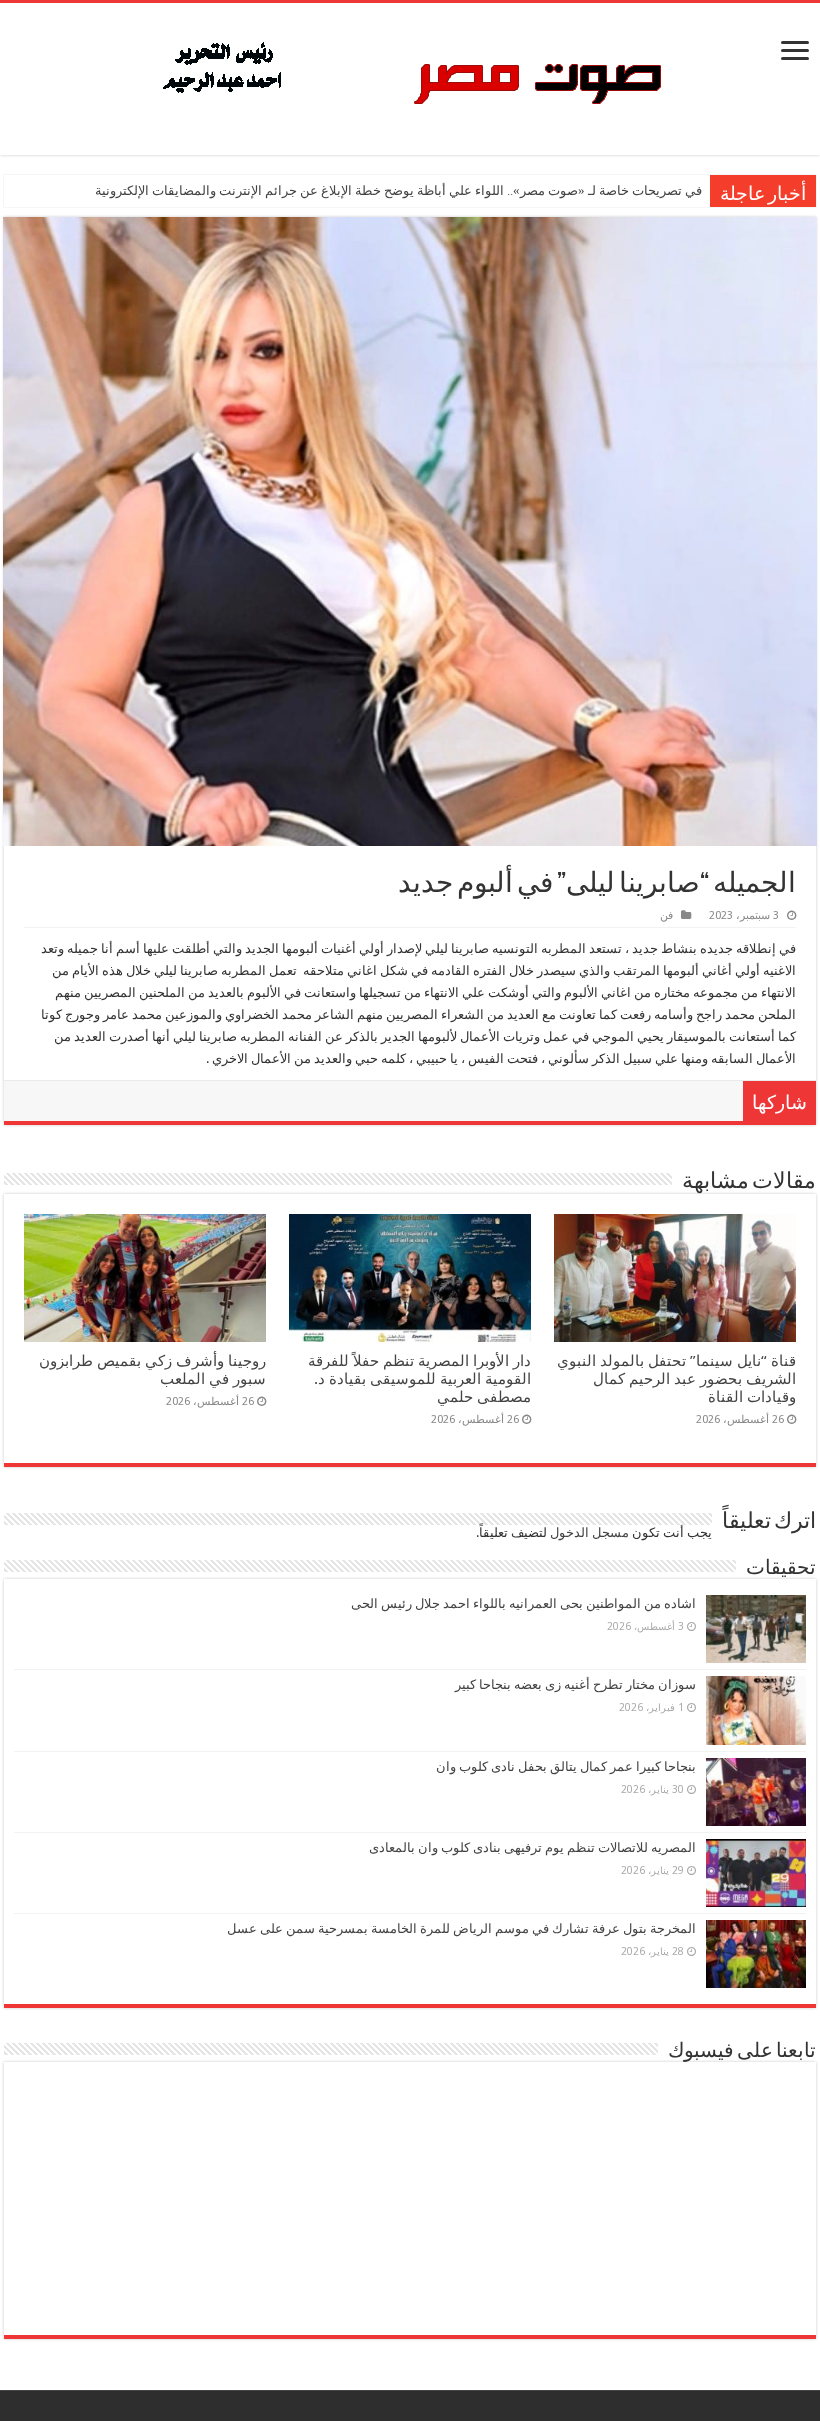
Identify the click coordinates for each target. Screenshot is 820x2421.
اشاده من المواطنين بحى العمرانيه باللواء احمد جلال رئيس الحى (523, 1603)
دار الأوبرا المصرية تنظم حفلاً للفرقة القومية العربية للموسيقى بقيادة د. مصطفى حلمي (419, 1379)
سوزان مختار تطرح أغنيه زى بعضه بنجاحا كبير (575, 1684)
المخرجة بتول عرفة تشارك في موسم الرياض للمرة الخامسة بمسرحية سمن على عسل (461, 1928)
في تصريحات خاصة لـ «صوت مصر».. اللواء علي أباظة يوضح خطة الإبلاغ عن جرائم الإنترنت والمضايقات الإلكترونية (398, 190)
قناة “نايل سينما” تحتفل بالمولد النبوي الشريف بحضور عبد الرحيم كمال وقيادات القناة (676, 1379)
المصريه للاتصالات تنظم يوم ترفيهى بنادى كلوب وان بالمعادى (532, 1847)
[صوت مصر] (410, 75)
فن (666, 915)
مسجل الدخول (589, 1532)
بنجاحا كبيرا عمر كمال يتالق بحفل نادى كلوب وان (566, 1766)
